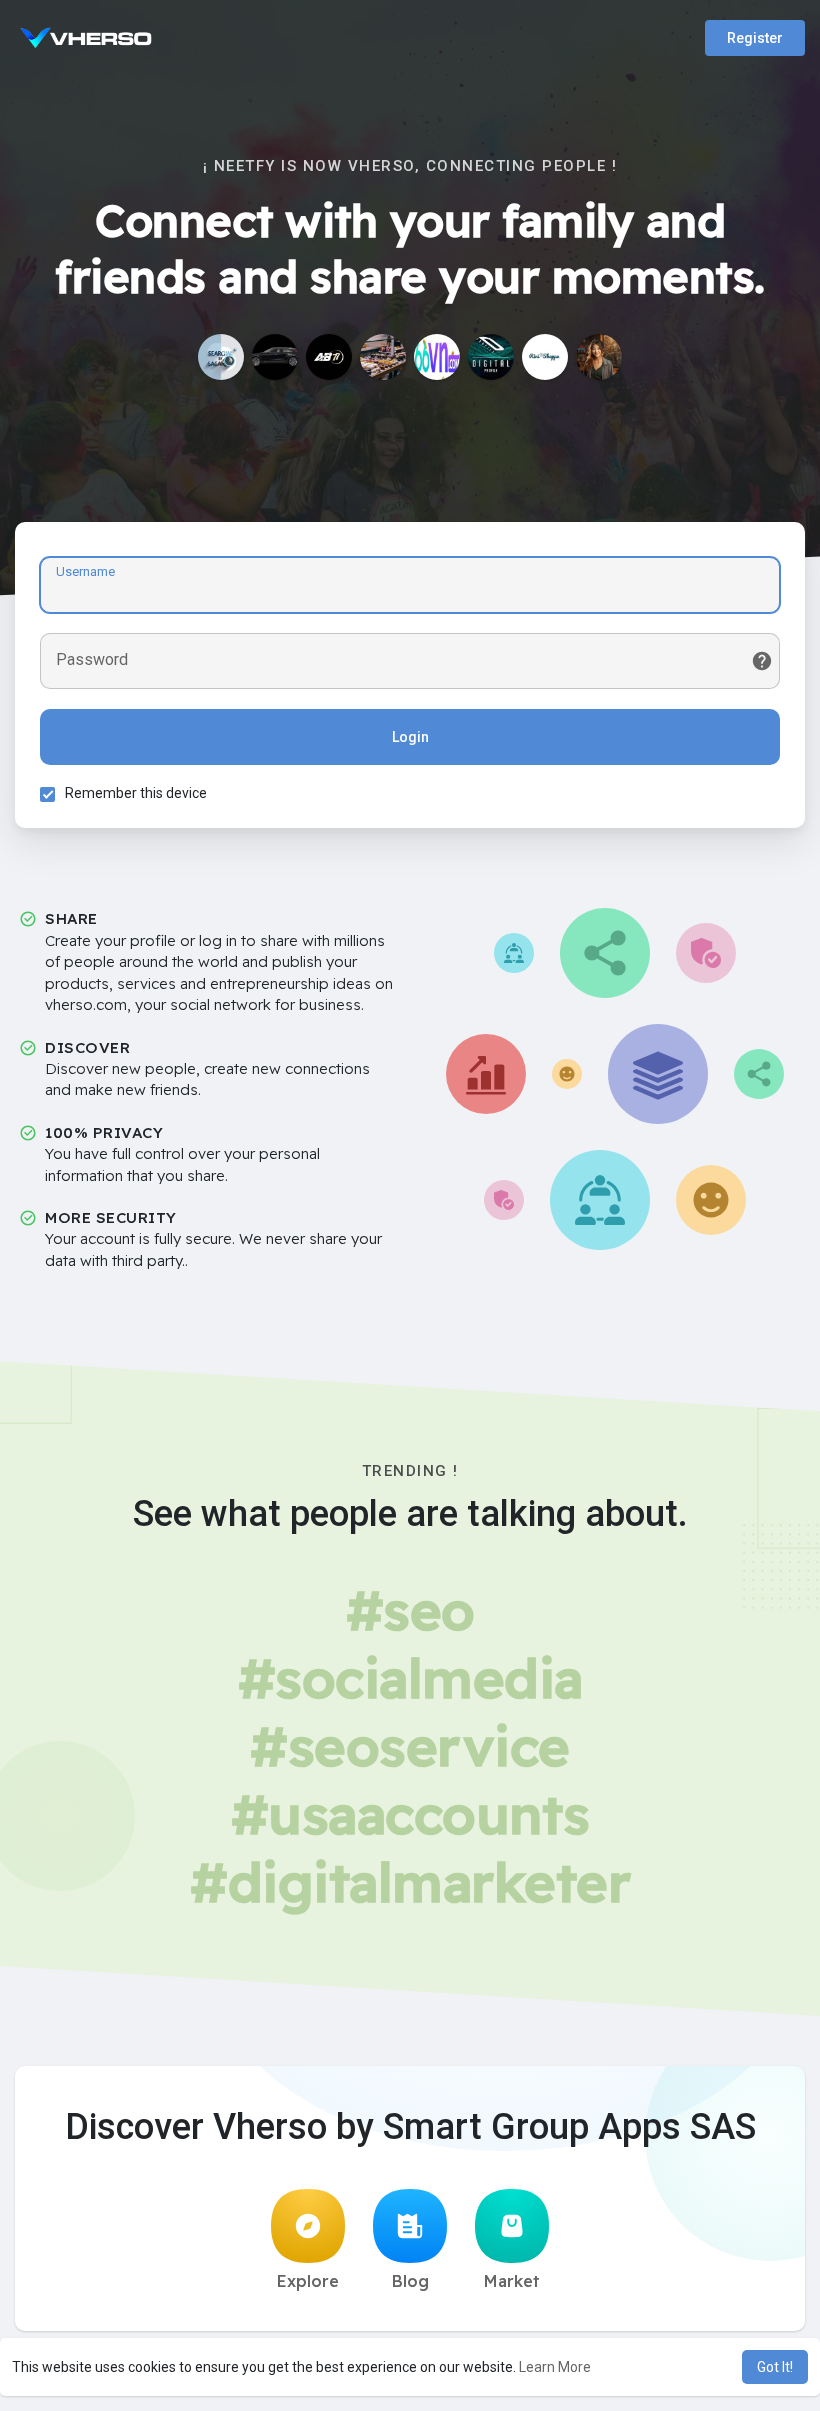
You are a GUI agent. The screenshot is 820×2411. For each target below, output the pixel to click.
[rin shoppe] (545, 357)
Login (410, 737)
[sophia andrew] (275, 357)
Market (512, 2281)
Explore (308, 2281)
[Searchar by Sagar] (221, 357)
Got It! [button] (775, 2367)
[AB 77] (329, 357)
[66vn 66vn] (437, 357)
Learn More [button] (555, 2367)
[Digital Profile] (491, 357)
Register (755, 38)
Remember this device (136, 793)
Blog (410, 2281)
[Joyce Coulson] (599, 357)
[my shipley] (383, 357)
